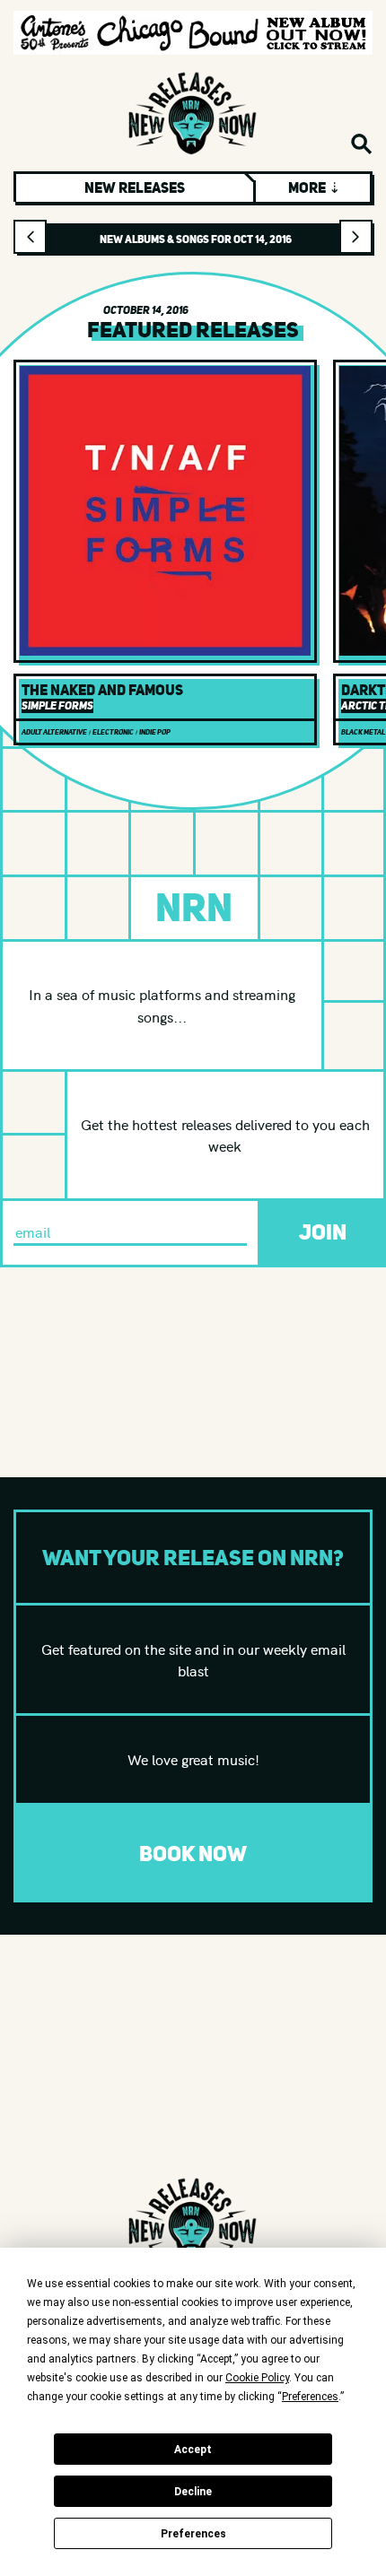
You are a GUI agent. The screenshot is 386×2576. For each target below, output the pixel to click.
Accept (193, 2450)
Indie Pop (155, 732)
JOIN (323, 1232)
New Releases (135, 187)
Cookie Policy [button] (257, 2378)
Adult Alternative (54, 732)
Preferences (193, 2534)
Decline (193, 2492)
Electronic (113, 732)
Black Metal (363, 732)
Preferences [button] (310, 2397)
